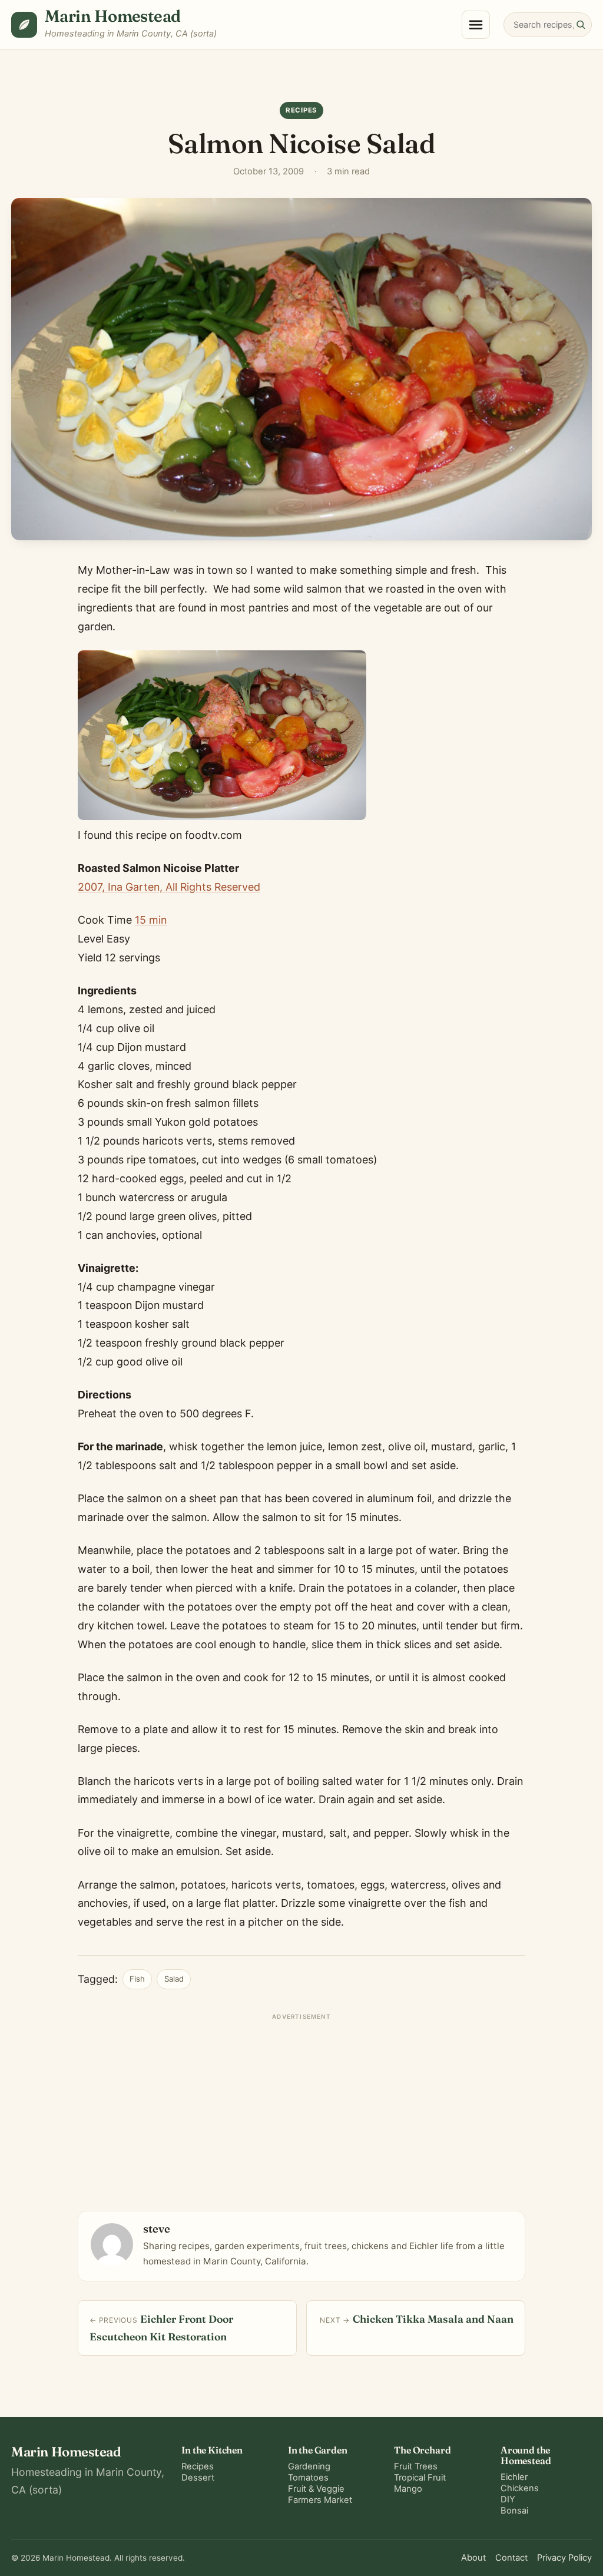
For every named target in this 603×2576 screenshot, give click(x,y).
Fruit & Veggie (316, 2489)
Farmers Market (320, 2500)
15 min (151, 920)
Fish (137, 1979)
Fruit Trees (416, 2466)
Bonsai (514, 2511)
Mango (408, 2489)
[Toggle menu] (476, 25)
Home (235, 87)
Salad (174, 1979)
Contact (511, 2558)
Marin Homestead (113, 16)
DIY (508, 2499)
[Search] (581, 24)
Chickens (520, 2488)
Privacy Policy (564, 2558)
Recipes (272, 87)
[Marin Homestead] (24, 25)
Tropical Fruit (420, 2478)
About (473, 2558)
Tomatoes (308, 2478)
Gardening (309, 2466)
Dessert (198, 2478)
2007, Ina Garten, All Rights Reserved (169, 887)
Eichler (514, 2477)
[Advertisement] (301, 2107)
